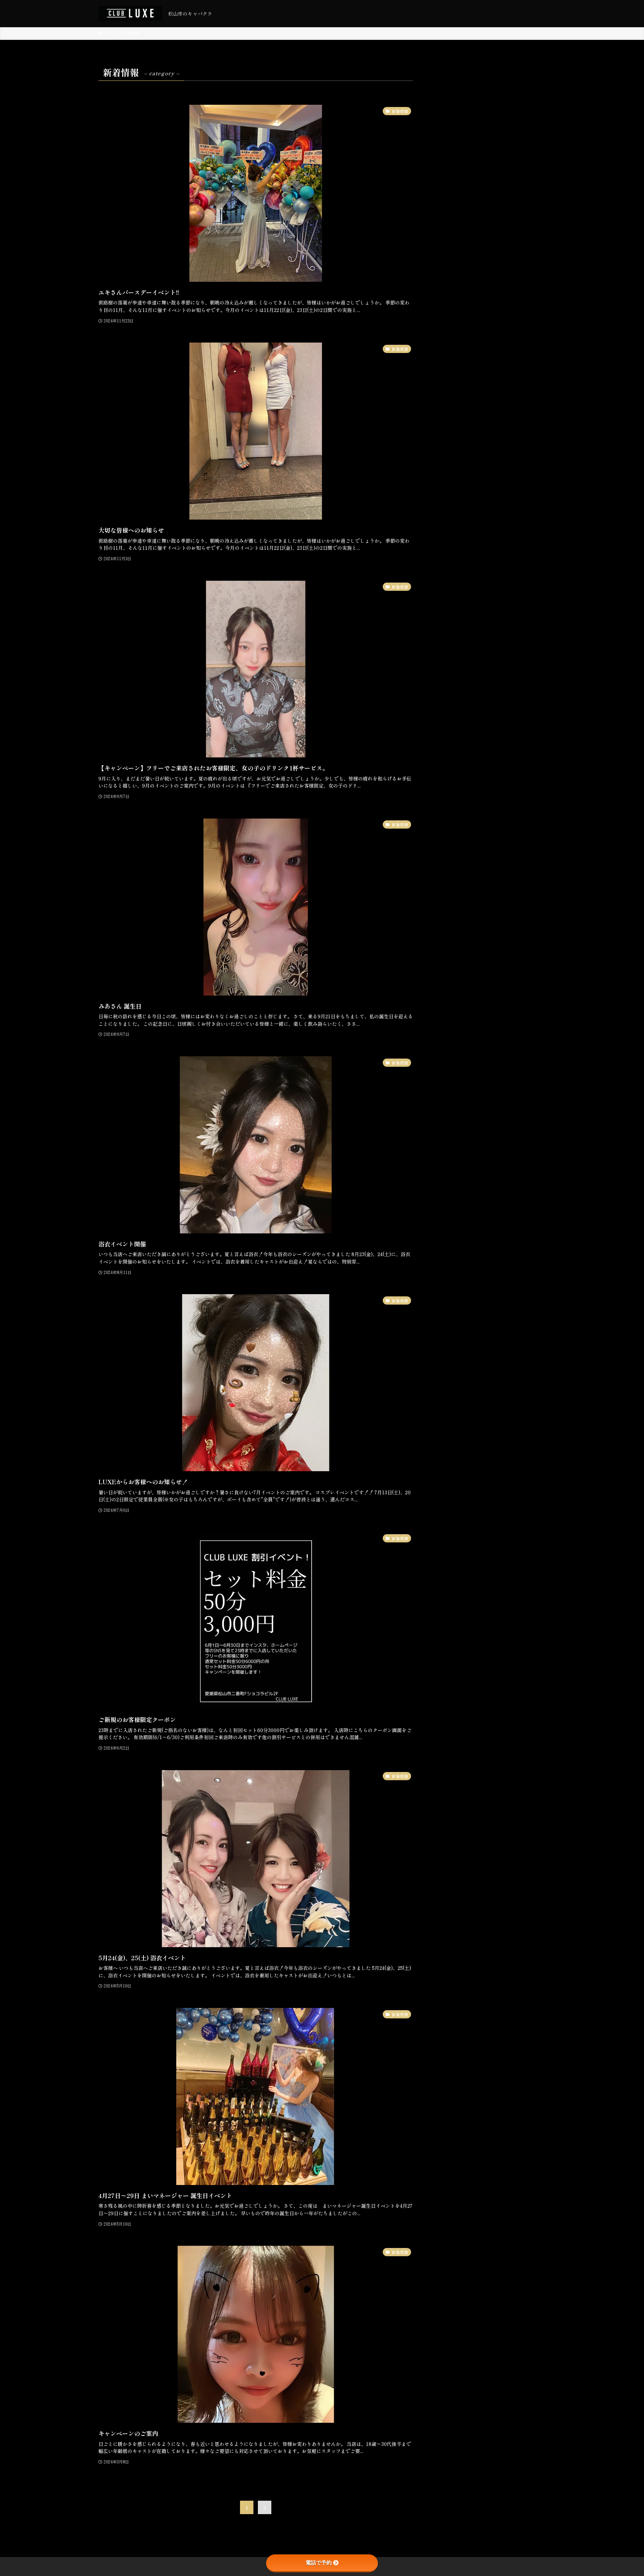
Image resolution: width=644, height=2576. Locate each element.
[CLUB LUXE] (130, 13)
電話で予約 (319, 2563)
